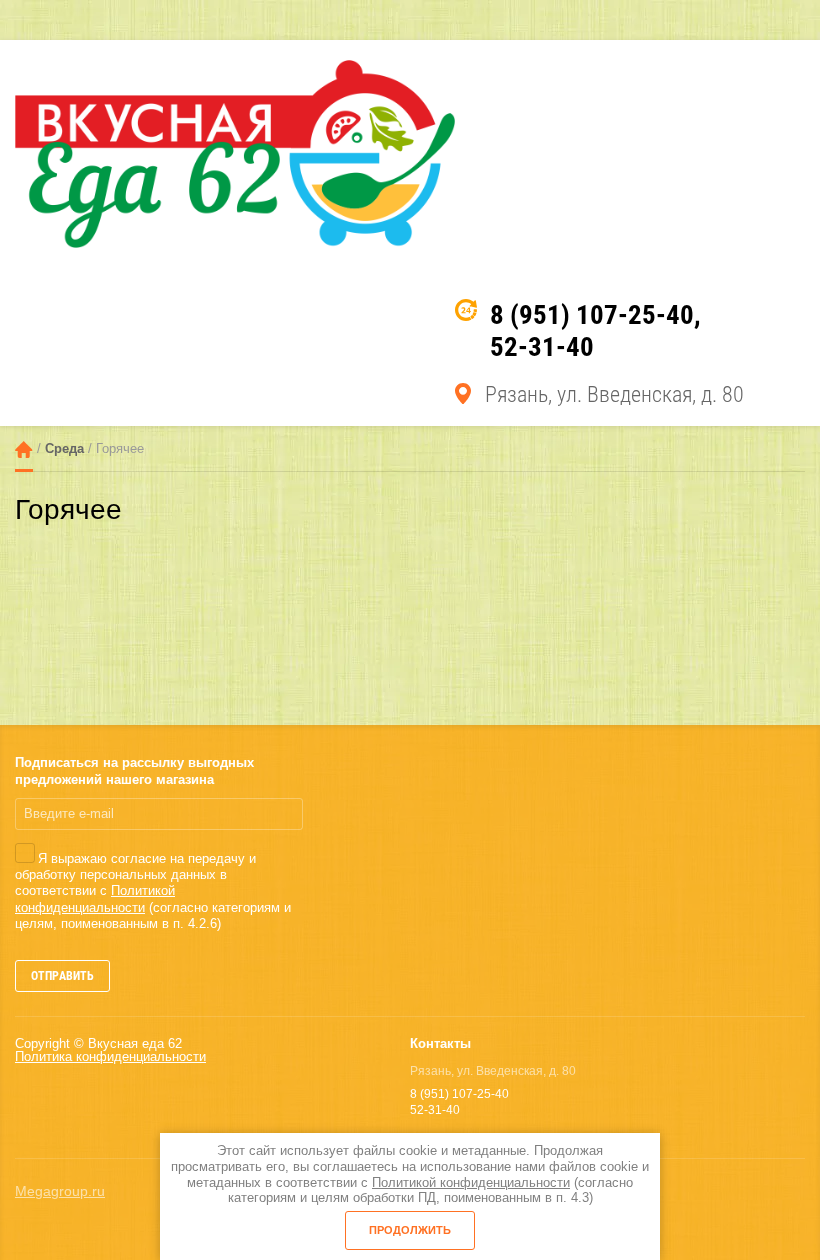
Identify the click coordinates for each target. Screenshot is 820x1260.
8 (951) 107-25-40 (592, 315)
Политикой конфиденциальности (95, 898)
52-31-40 (542, 347)
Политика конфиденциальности (110, 1056)
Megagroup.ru (60, 1191)
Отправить (62, 976)
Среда (64, 449)
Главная (24, 449)
